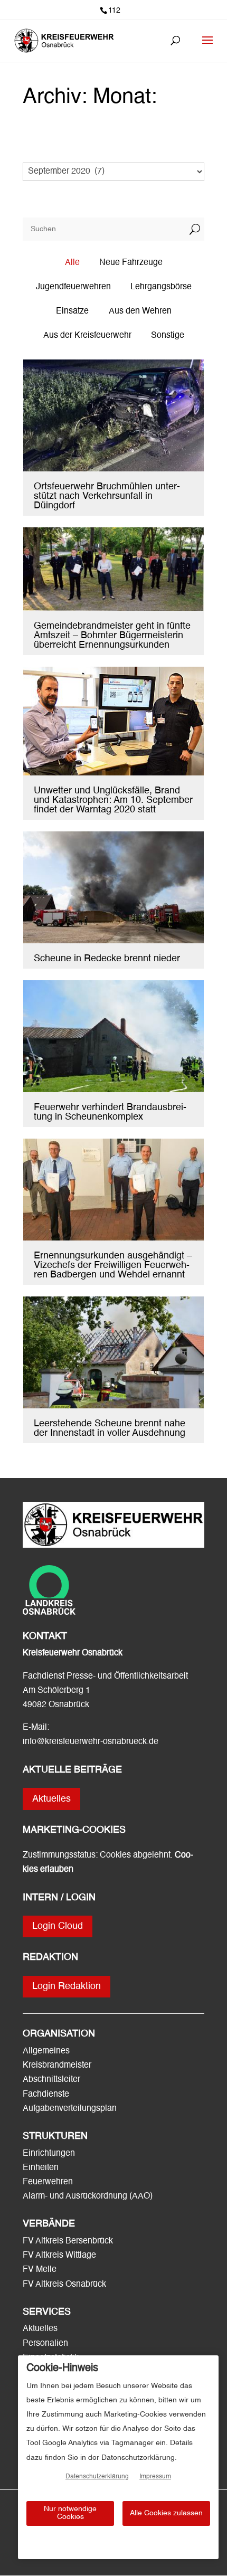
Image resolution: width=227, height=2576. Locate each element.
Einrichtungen (49, 2154)
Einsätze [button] (72, 311)
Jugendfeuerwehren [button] (73, 287)
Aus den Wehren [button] (140, 311)
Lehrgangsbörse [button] (161, 287)
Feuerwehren (48, 2182)
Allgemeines (46, 2051)
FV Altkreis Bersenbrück (68, 2241)
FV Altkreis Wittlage (59, 2256)
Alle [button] (72, 263)
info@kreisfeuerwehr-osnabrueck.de (91, 1742)
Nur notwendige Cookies (70, 2513)
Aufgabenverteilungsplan (70, 2109)
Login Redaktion (67, 1986)
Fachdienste (46, 2095)
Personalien (46, 2344)
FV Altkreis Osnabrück (64, 2285)
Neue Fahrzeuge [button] (131, 263)
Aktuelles (51, 1799)
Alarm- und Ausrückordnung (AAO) (88, 2196)
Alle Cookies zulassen (166, 2513)
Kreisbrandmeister (57, 2066)
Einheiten (41, 2168)
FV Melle (40, 2270)
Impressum (155, 2477)
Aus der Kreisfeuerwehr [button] (87, 336)
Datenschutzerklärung (97, 2477)
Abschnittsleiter (51, 2080)
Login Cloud (58, 1926)
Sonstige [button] (168, 336)
